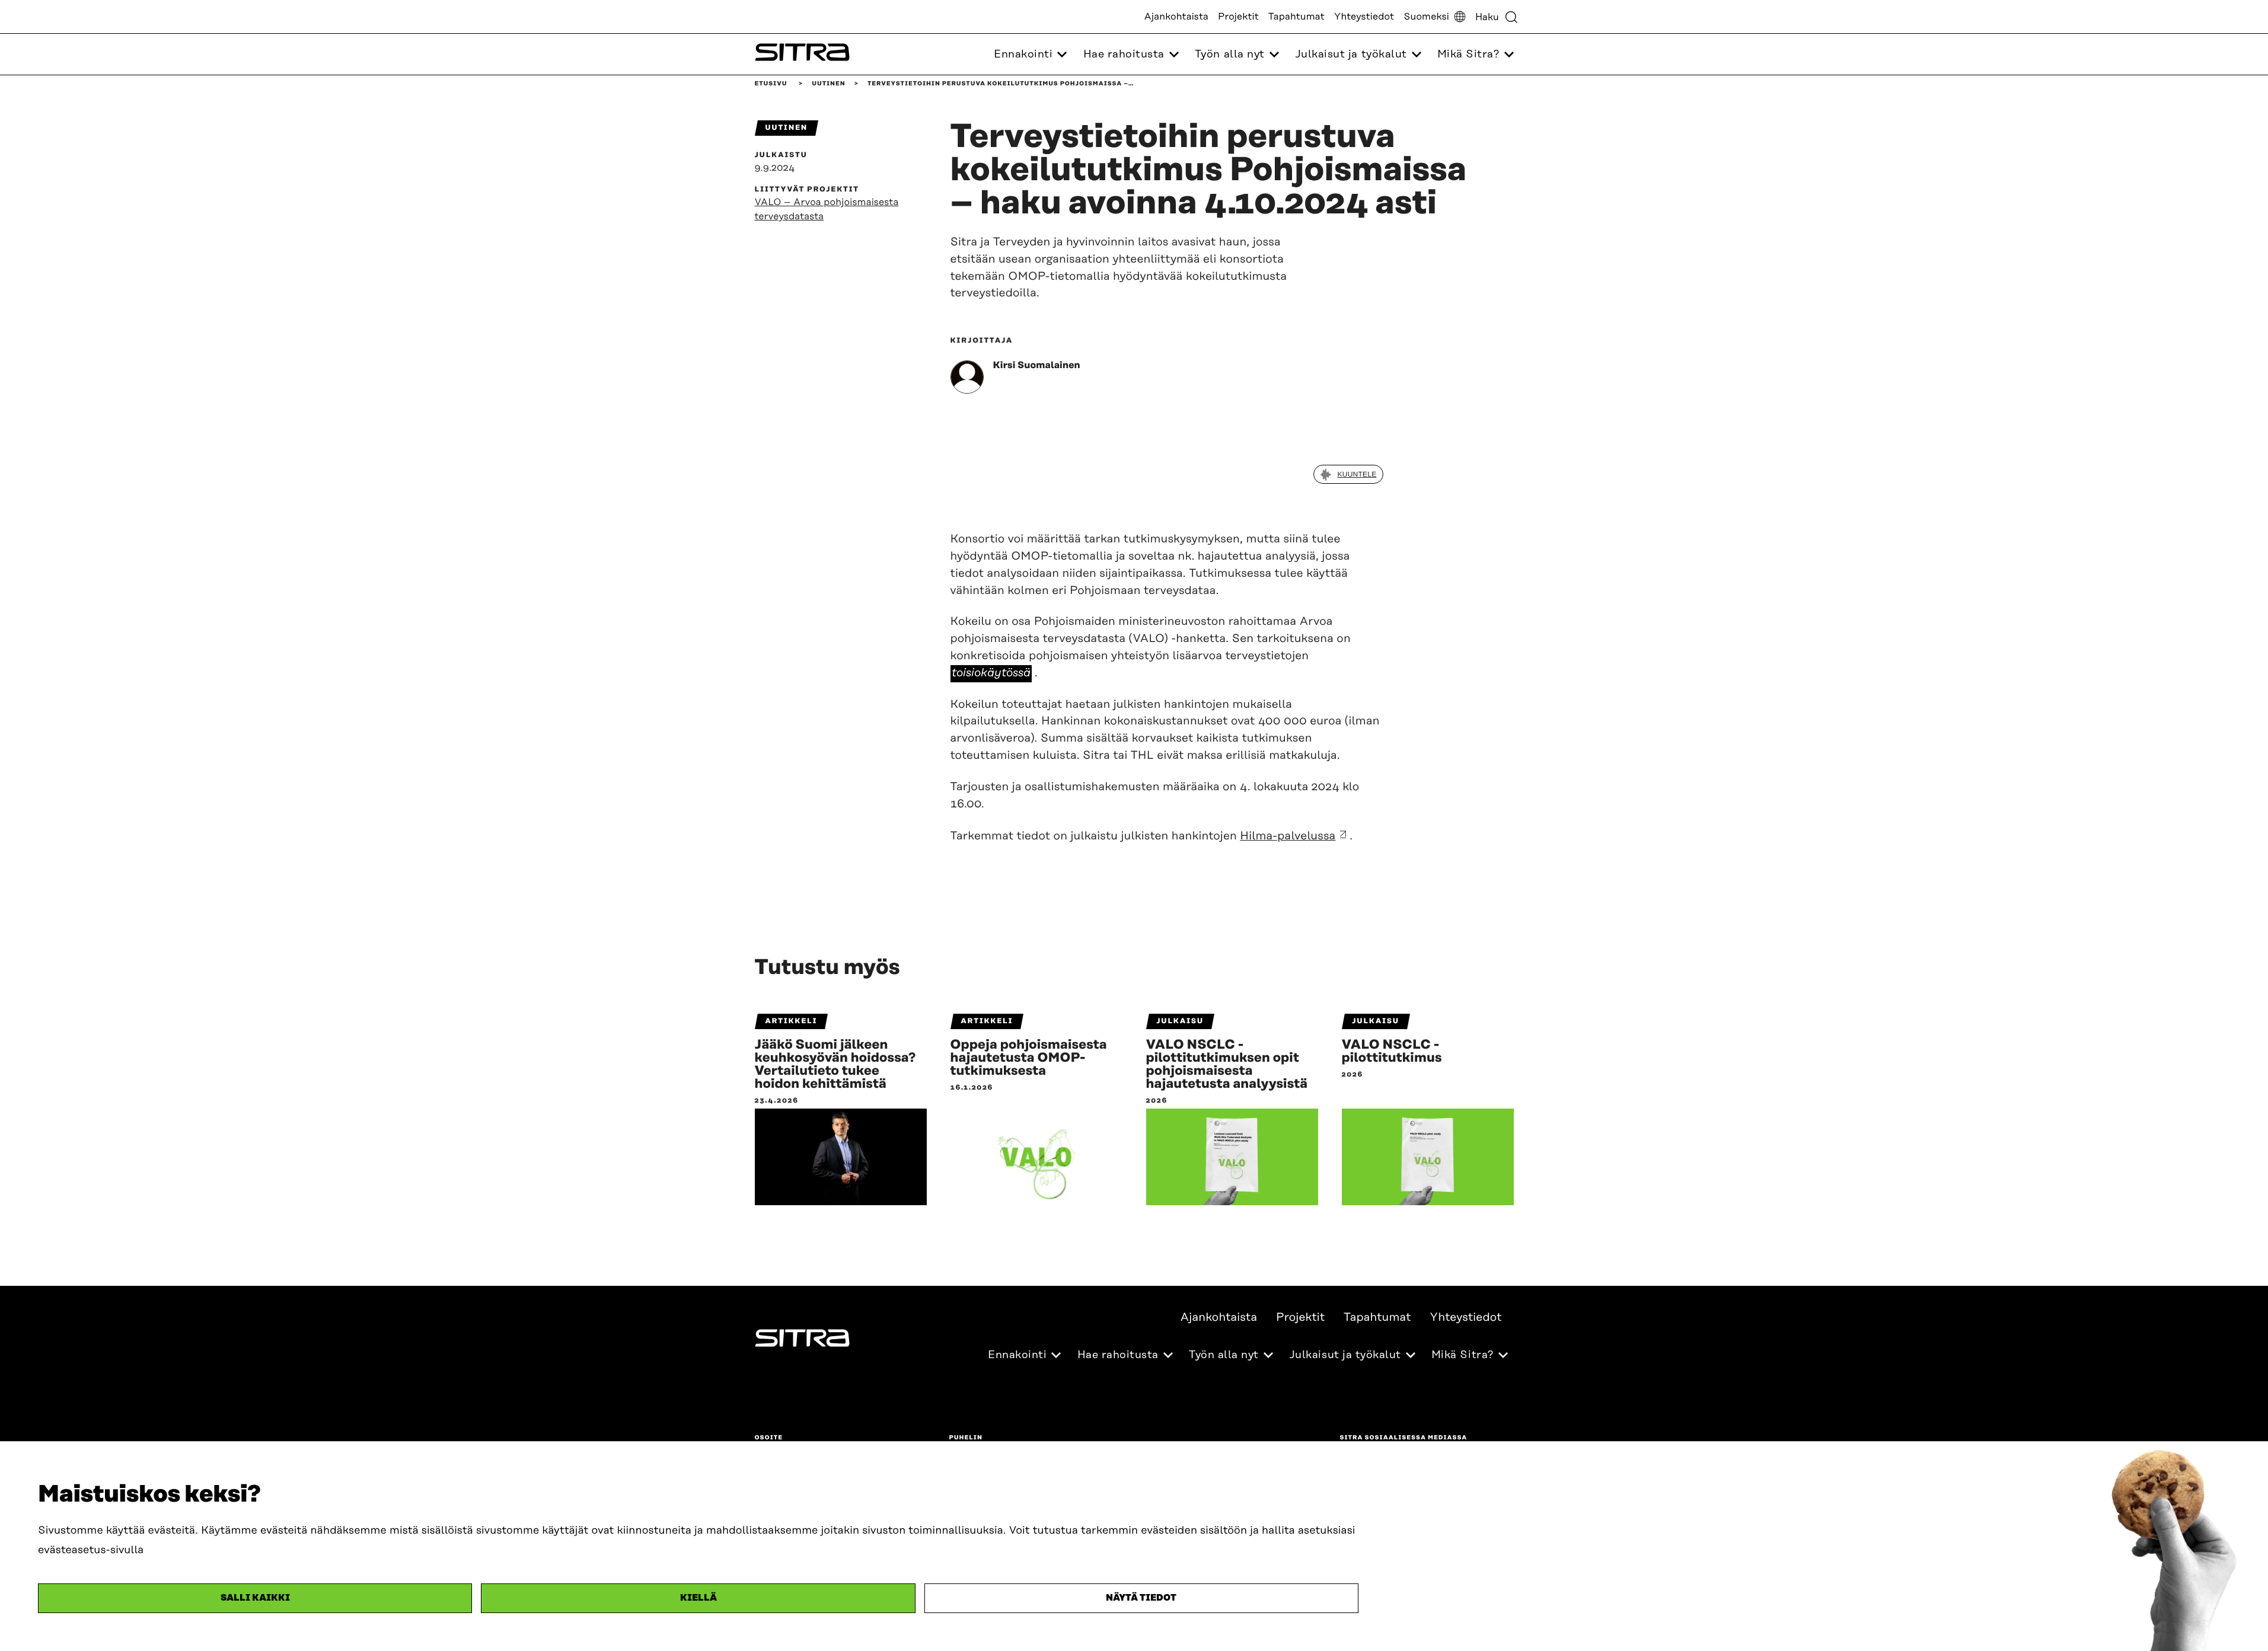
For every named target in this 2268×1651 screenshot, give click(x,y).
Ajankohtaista (1176, 17)
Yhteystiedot (1364, 17)
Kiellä (698, 1598)
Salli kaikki (255, 1598)
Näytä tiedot (1141, 1598)
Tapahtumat (1296, 17)
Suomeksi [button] (1426, 17)
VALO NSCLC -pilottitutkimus (1392, 1052)
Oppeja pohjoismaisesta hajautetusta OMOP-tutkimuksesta (1029, 1058)
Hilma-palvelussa (1288, 836)
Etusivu (771, 84)
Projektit (1238, 17)
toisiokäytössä (991, 673)
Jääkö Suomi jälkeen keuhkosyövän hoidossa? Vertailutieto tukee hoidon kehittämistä (835, 1065)
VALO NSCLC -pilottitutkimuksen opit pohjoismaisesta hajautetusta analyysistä (1227, 1065)
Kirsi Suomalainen (1037, 365)
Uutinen (828, 84)
